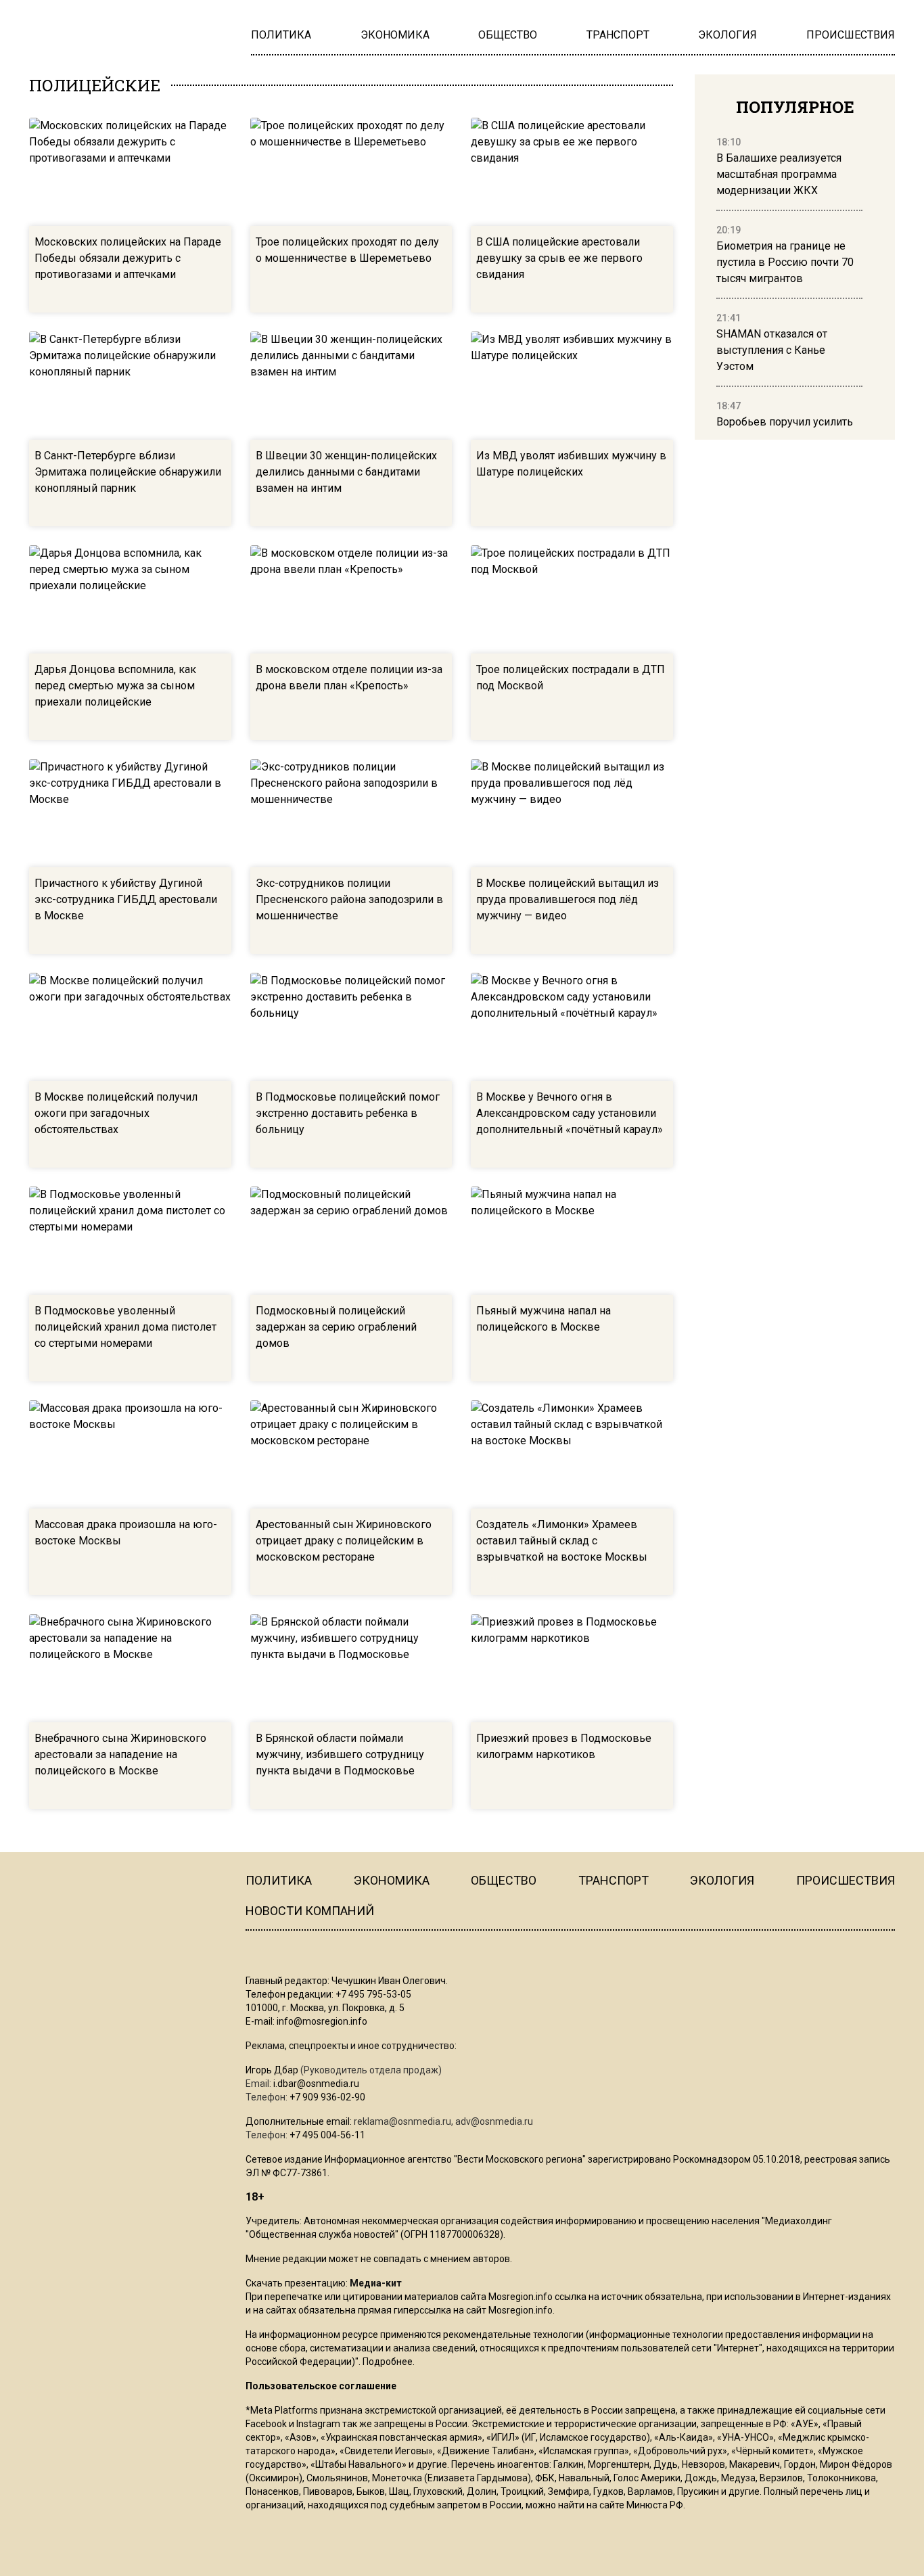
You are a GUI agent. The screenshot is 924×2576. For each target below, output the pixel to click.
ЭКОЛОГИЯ (722, 1880)
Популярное (795, 107)
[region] (789, 283)
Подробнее (388, 2362)
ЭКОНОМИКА (392, 1880)
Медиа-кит (376, 2283)
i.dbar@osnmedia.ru (316, 2084)
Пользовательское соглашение (321, 2386)
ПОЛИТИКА (279, 1880)
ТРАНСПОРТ (614, 1880)
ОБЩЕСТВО (504, 1880)
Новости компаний (310, 1911)
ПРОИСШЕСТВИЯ (846, 1880)
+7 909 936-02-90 (327, 2097)
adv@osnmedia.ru (494, 2121)
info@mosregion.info (322, 2021)
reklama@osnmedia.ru (402, 2121)
